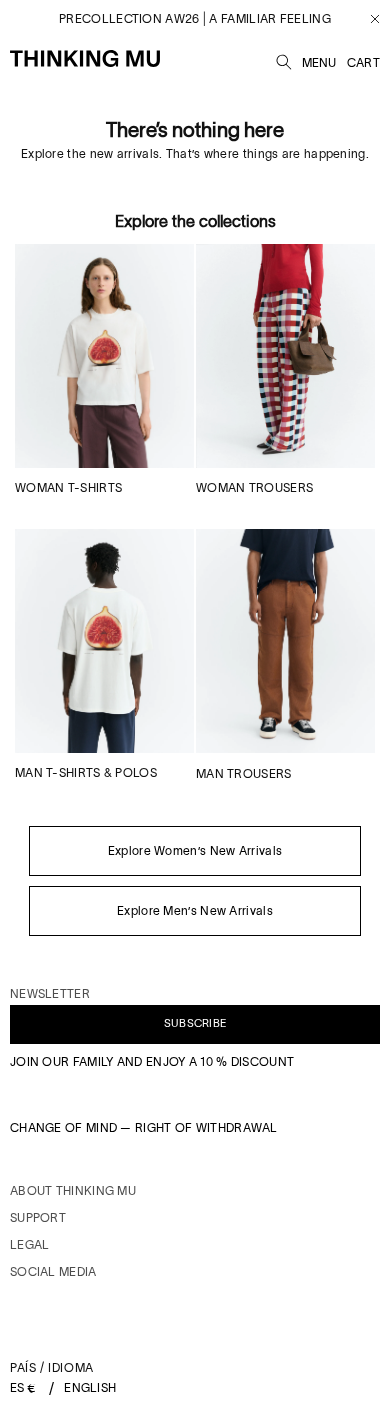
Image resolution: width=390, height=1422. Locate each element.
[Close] (367, 19)
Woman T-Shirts (68, 487)
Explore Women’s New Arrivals (195, 850)
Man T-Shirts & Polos (86, 772)
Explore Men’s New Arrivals (195, 910)
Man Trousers (244, 773)
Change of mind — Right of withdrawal (144, 1127)
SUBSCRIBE (195, 1023)
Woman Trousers (254, 487)
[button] (284, 59)
